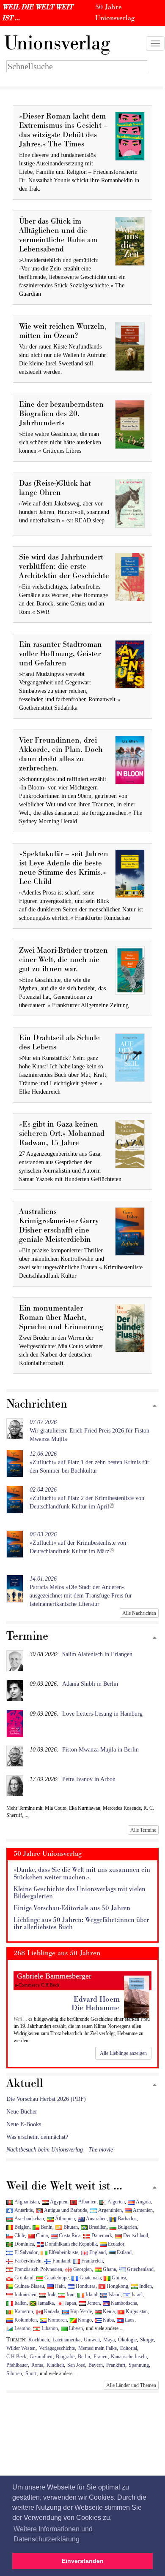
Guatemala (89, 2278)
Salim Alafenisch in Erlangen (97, 1654)
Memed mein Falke (98, 2348)
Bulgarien (127, 2227)
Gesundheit (41, 2357)
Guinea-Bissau (29, 2286)
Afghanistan (26, 2202)
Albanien (87, 2202)
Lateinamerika (66, 2340)
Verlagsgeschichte (57, 2348)
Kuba (108, 2320)
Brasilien (97, 2227)
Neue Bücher (22, 2112)
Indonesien (25, 2295)
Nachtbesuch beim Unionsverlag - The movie (60, 2150)
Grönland (23, 2278)
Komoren (57, 2320)
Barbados (126, 2219)
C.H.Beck (16, 2357)
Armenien (142, 2210)
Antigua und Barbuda (65, 2210)
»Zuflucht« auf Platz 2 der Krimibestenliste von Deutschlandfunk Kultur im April (87, 1498)
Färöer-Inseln (27, 2261)
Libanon (49, 2328)
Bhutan (70, 2227)
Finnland (61, 2261)
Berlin (84, 2357)
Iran (70, 2295)
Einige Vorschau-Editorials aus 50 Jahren (72, 1908)
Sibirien (14, 2373)
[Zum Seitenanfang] (155, 1406)
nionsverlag (57, 43)
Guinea (118, 2278)
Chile (19, 2235)
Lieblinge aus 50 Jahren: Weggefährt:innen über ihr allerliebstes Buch (81, 1924)
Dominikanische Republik (70, 2244)
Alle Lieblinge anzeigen (123, 2053)
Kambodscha (123, 2303)
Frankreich (91, 2261)
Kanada (51, 2311)
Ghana (109, 2269)
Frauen (100, 2357)
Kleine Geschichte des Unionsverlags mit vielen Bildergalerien (80, 1893)
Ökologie (127, 2340)
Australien (96, 2219)
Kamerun (23, 2311)
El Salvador (25, 2252)
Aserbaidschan (29, 2219)
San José (76, 2365)
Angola (143, 2202)
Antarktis (23, 2210)
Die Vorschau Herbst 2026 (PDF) (46, 2099)
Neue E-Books (24, 2124)
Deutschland (135, 2235)
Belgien (21, 2227)
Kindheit (55, 2365)
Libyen (75, 2328)
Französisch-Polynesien (38, 2269)
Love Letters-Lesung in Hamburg (102, 1714)
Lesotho (22, 2328)
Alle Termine (143, 1830)
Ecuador (115, 2244)
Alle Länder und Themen (131, 2385)
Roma (37, 2365)
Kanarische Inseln (129, 2357)
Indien (145, 2286)
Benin (46, 2227)
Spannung (139, 2365)
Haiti (59, 2286)
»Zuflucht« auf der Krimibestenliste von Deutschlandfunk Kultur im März (78, 1543)
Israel (136, 2295)
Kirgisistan (136, 2311)
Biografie (65, 2357)
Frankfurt (116, 2365)
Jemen (93, 2303)
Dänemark (101, 2235)
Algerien (115, 2202)
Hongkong (117, 2286)
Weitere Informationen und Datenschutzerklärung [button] (53, 2534)
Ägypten (58, 2202)
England (97, 2252)
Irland (91, 2295)
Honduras (85, 2286)
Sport (31, 2373)
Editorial (129, 2348)
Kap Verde (80, 2311)
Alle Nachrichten (139, 1613)
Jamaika (45, 2303)
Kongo (84, 2320)
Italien (20, 2303)
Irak (51, 2295)
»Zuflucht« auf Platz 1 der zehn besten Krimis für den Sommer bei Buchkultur (89, 1462)
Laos (129, 2320)
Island (114, 2295)
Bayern (96, 2365)
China (41, 2235)
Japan (70, 2303)
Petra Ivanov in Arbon (89, 1779)
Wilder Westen (21, 2348)
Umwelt (92, 2340)
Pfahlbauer (17, 2365)
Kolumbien (25, 2320)
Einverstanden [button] (83, 2561)
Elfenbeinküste (63, 2252)
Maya (109, 2340)
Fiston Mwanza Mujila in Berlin (100, 1750)
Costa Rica (69, 2235)
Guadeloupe (56, 2278)
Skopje (147, 2340)
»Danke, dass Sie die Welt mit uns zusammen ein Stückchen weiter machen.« (82, 1874)
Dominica (23, 2244)
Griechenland (140, 2269)
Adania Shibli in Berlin (90, 1684)
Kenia (108, 2311)
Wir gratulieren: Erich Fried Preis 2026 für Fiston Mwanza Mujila (89, 1431)
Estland (124, 2252)
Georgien (82, 2269)
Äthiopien (64, 2219)
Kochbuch (39, 2340)
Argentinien (109, 2210)
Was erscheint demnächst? (37, 2137)
